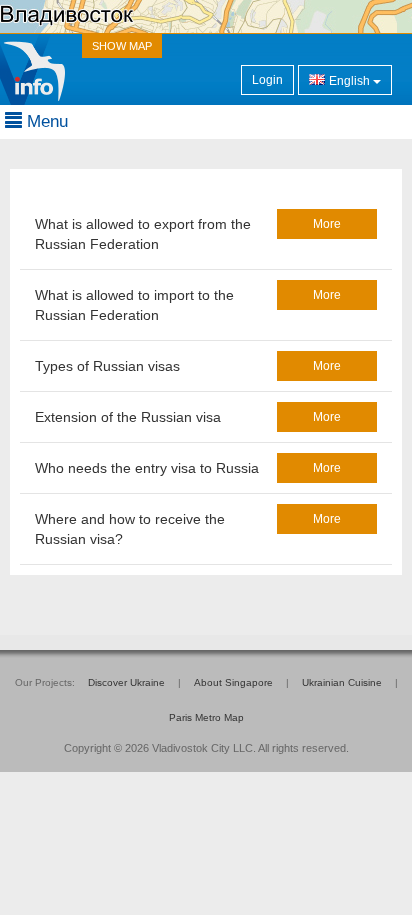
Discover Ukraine (126, 682)
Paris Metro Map (206, 717)
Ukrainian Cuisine (342, 682)
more (327, 224)
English (349, 81)
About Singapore (233, 682)
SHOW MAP (122, 46)
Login (267, 80)
